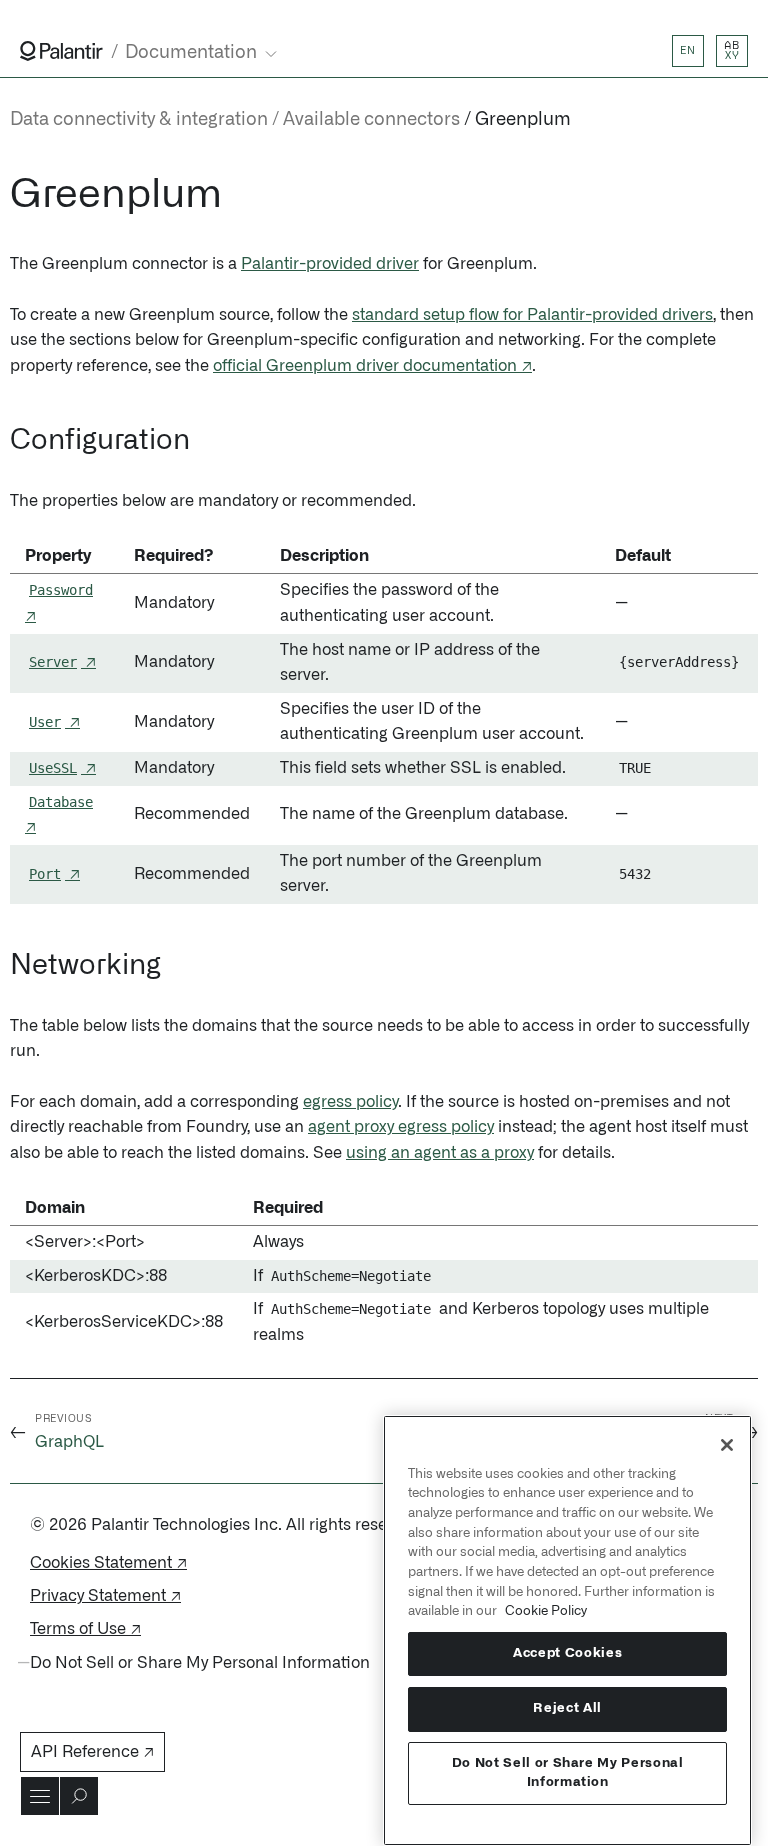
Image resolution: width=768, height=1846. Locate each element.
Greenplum (523, 120)
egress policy (350, 1102)
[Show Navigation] (40, 1796)
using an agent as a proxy (440, 1153)
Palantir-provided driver (330, 264)
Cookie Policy (546, 1611)
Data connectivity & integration (139, 120)
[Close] (727, 1445)
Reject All (567, 1708)
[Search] (79, 1796)
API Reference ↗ (92, 1752)
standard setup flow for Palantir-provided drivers (532, 315)
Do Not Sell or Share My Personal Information (568, 1772)
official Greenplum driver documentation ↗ (372, 366)
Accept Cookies (567, 1653)
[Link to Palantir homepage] (61, 51)
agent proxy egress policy (401, 1127)
